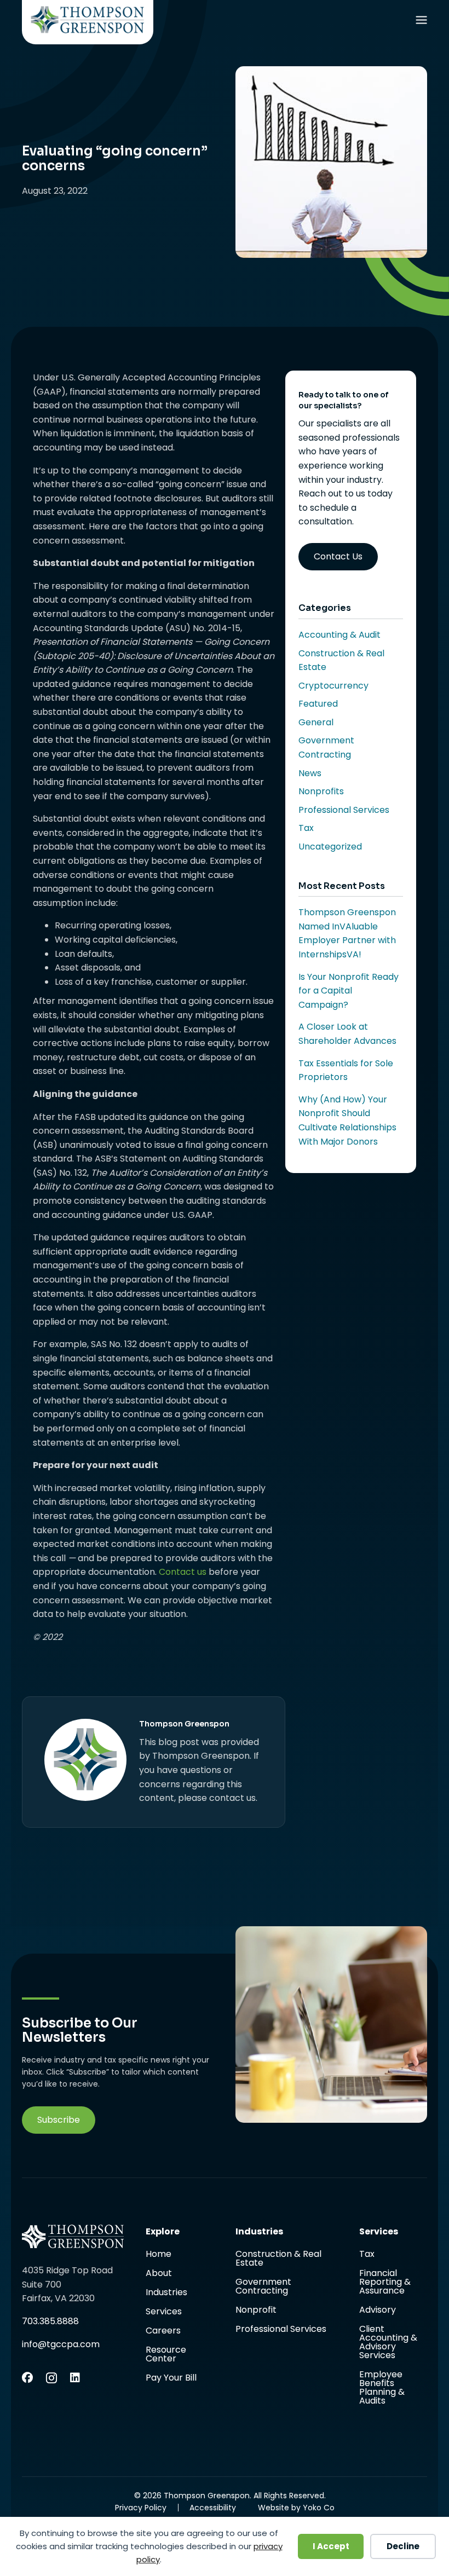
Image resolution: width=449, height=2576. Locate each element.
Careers (163, 2332)
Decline (403, 2546)
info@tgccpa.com (61, 2344)
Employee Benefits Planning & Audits (382, 2388)
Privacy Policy (141, 2508)
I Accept (331, 2546)
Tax (306, 828)
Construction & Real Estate (278, 2259)
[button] (59, 2120)
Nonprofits (321, 791)
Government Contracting (263, 2287)
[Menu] (421, 22)
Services (164, 2312)
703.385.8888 (50, 2321)
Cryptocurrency (333, 686)
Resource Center (166, 2355)
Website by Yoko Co (296, 2508)
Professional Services (344, 810)
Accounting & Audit (339, 635)
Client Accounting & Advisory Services (388, 2343)
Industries (166, 2293)
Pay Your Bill (171, 2378)
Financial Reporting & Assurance (385, 2283)
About (159, 2274)
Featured (318, 704)
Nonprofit (256, 2311)
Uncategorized (330, 847)
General (316, 722)
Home (159, 2255)
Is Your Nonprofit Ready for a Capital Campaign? (349, 991)
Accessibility (213, 2508)
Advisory (378, 2311)
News (310, 773)
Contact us (183, 1572)
